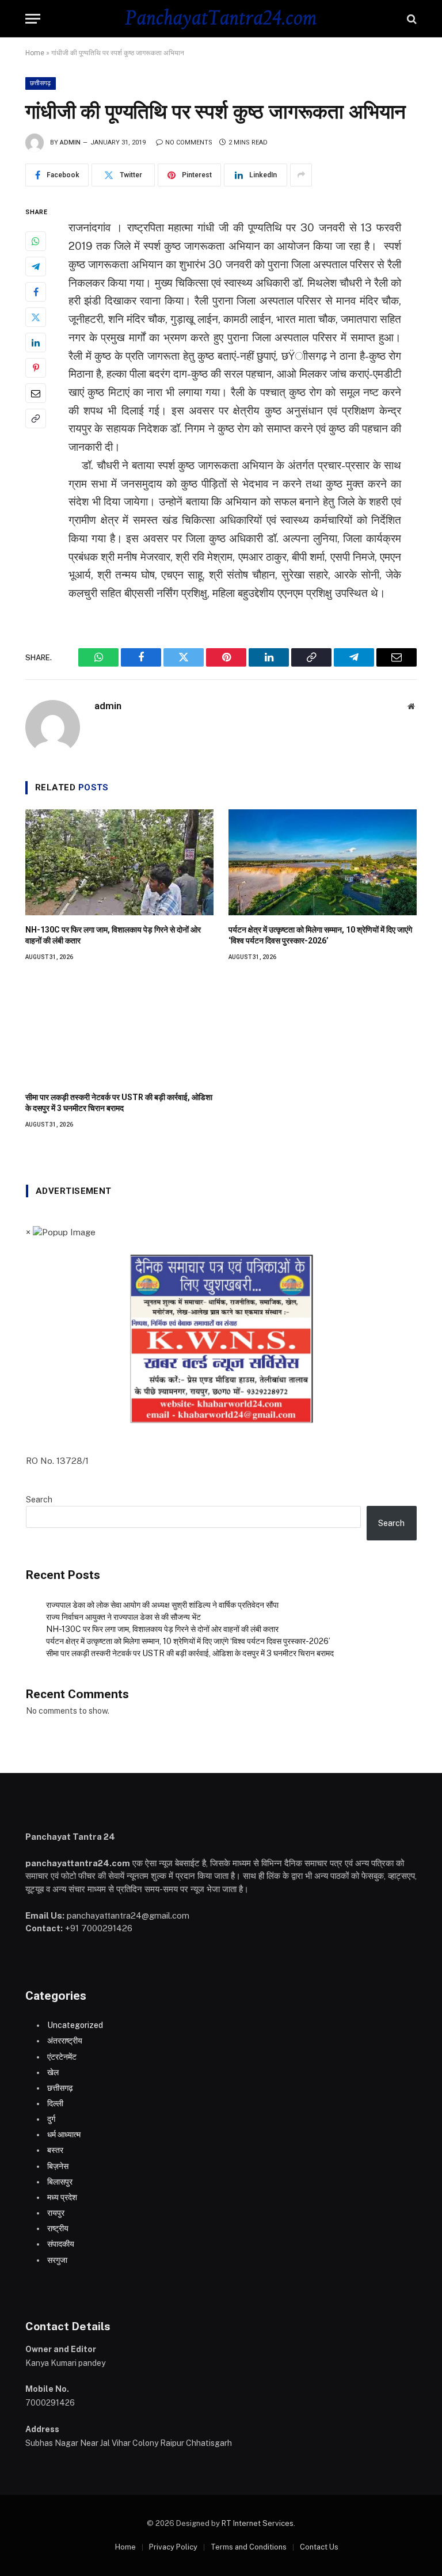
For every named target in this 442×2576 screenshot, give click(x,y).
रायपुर (56, 2213)
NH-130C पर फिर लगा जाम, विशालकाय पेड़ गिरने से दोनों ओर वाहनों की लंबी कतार (113, 935)
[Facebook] (36, 292)
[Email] (36, 393)
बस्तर (55, 2150)
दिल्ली (55, 2103)
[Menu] (33, 19)
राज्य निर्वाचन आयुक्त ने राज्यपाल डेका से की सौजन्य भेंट (123, 1617)
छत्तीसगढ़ (41, 83)
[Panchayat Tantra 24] (221, 19)
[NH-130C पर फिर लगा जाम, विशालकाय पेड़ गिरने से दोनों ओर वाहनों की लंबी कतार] (119, 862)
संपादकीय (61, 2244)
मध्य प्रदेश (62, 2197)
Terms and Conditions (249, 2547)
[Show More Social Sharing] (301, 175)
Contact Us (319, 2547)
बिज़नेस (58, 2166)
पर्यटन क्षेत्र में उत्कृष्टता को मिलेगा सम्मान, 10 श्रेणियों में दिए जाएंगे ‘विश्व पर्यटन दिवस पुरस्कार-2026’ (320, 935)
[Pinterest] (36, 368)
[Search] (411, 19)
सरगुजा (57, 2260)
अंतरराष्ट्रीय (65, 2041)
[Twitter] (36, 317)
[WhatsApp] (36, 241)
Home (35, 53)
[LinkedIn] (36, 343)
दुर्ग (51, 2119)
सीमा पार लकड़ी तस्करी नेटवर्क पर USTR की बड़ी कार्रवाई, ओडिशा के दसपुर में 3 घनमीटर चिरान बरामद (119, 1103)
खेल (53, 2072)
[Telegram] (36, 267)
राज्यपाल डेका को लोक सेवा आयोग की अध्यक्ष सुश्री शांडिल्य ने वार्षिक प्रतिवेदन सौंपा (162, 1605)
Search (39, 1500)
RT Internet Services (258, 2523)
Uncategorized (75, 2025)
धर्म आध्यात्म (64, 2134)
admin (70, 142)
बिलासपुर (60, 2182)
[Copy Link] (36, 418)
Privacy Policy (173, 2547)
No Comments (189, 142)
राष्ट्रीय (58, 2228)
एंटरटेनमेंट (62, 2057)
